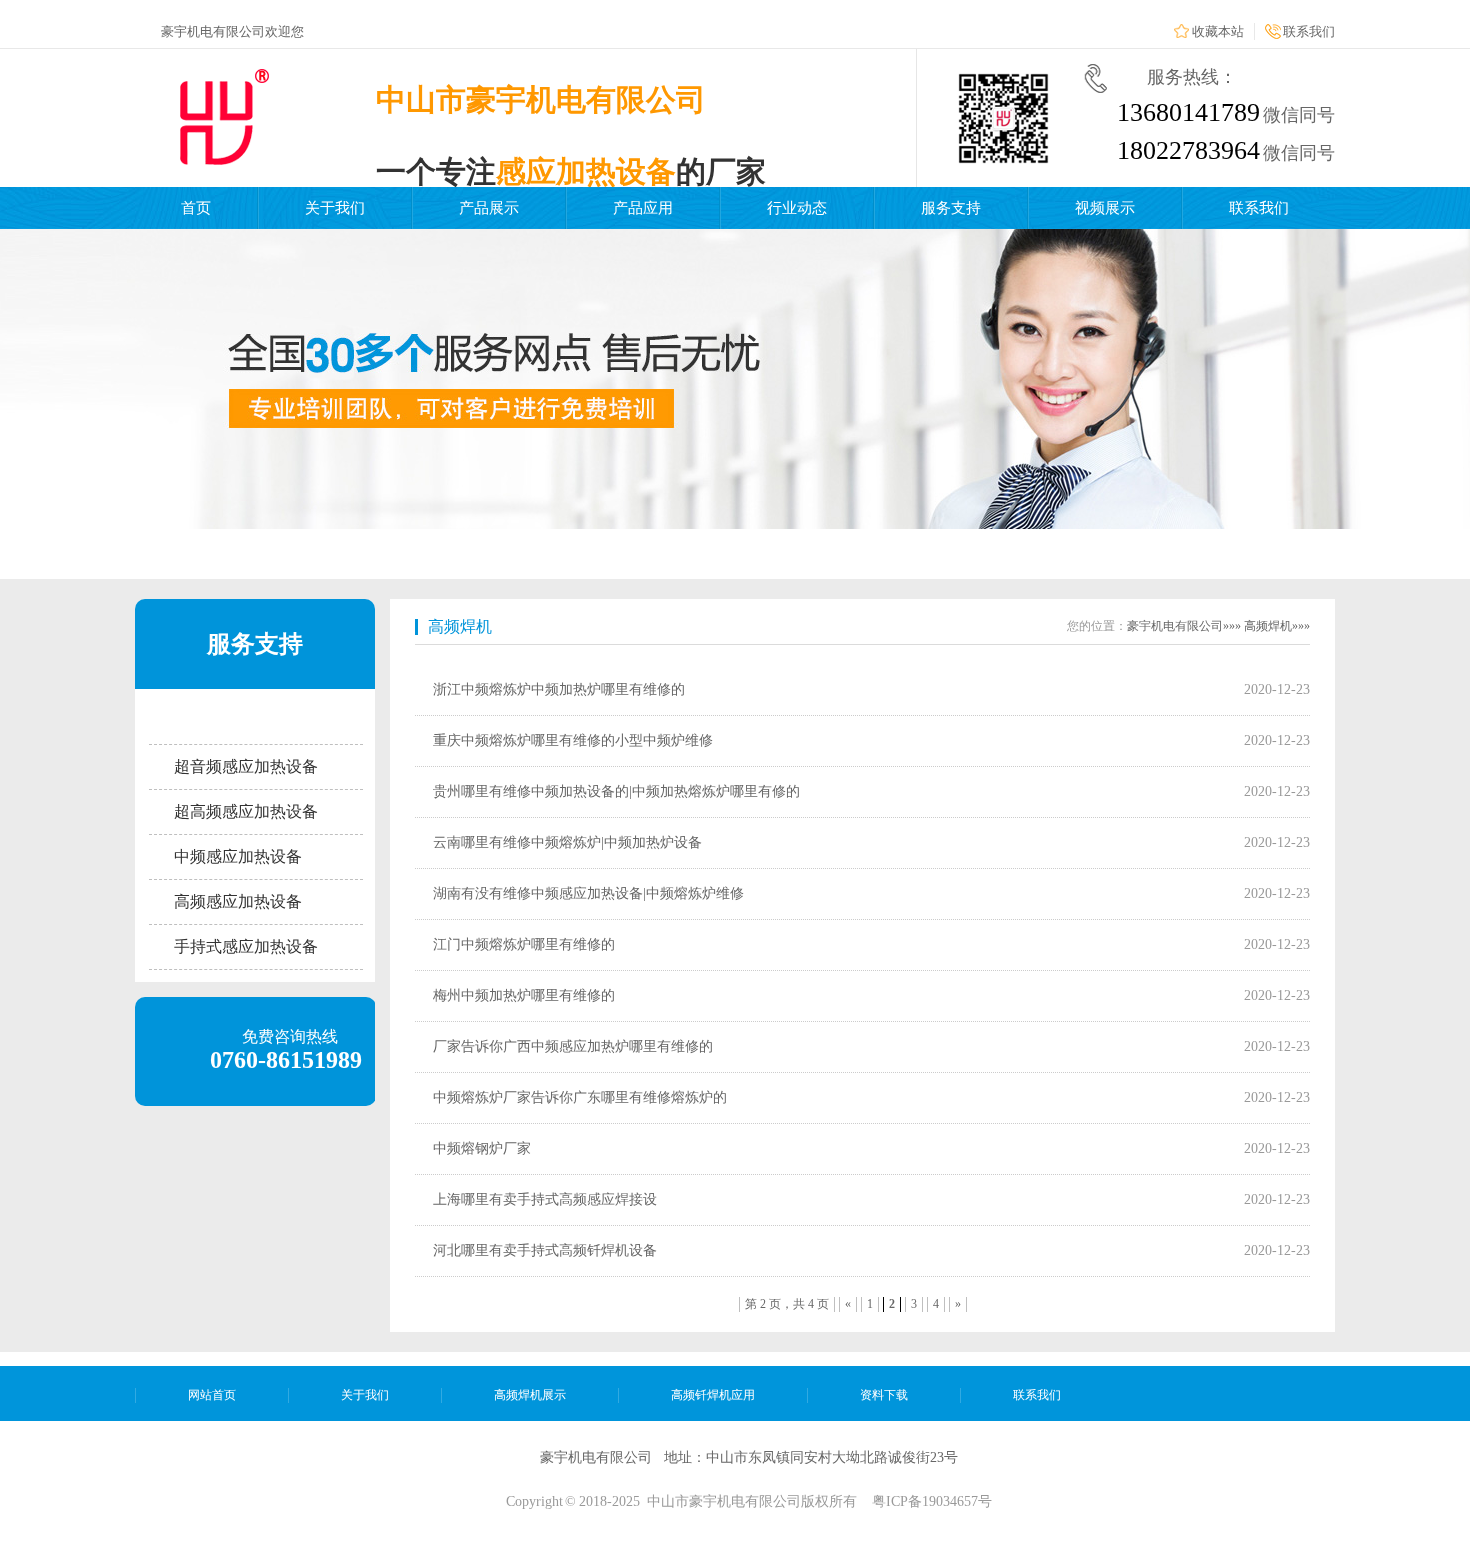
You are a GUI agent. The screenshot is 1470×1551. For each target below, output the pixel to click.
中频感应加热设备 (238, 856)
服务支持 (951, 208)
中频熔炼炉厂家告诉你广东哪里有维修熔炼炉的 (580, 1097)
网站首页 (212, 1395)
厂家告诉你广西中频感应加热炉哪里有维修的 (573, 1046)
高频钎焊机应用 (713, 1395)
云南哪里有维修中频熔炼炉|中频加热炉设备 (567, 842)
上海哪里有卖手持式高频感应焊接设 (545, 1199)
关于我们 (335, 208)
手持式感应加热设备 (246, 946)
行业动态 (797, 208)
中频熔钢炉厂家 (482, 1148)
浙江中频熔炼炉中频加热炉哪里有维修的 (559, 689)
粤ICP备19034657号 (932, 1501)
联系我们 (1309, 31)
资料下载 (884, 1395)
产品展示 (489, 208)
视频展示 (1105, 208)
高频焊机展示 (530, 1395)
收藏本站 (1218, 31)
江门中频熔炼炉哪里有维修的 (524, 944)
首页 (196, 208)
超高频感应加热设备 (246, 811)
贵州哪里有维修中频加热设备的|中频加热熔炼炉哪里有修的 (616, 791)
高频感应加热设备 (238, 901)
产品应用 (643, 208)
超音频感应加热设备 (246, 766)
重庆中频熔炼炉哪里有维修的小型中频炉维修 (573, 740)
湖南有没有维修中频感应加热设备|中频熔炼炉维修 (588, 893)
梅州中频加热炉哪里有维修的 (524, 995)
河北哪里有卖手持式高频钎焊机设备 (545, 1250)
